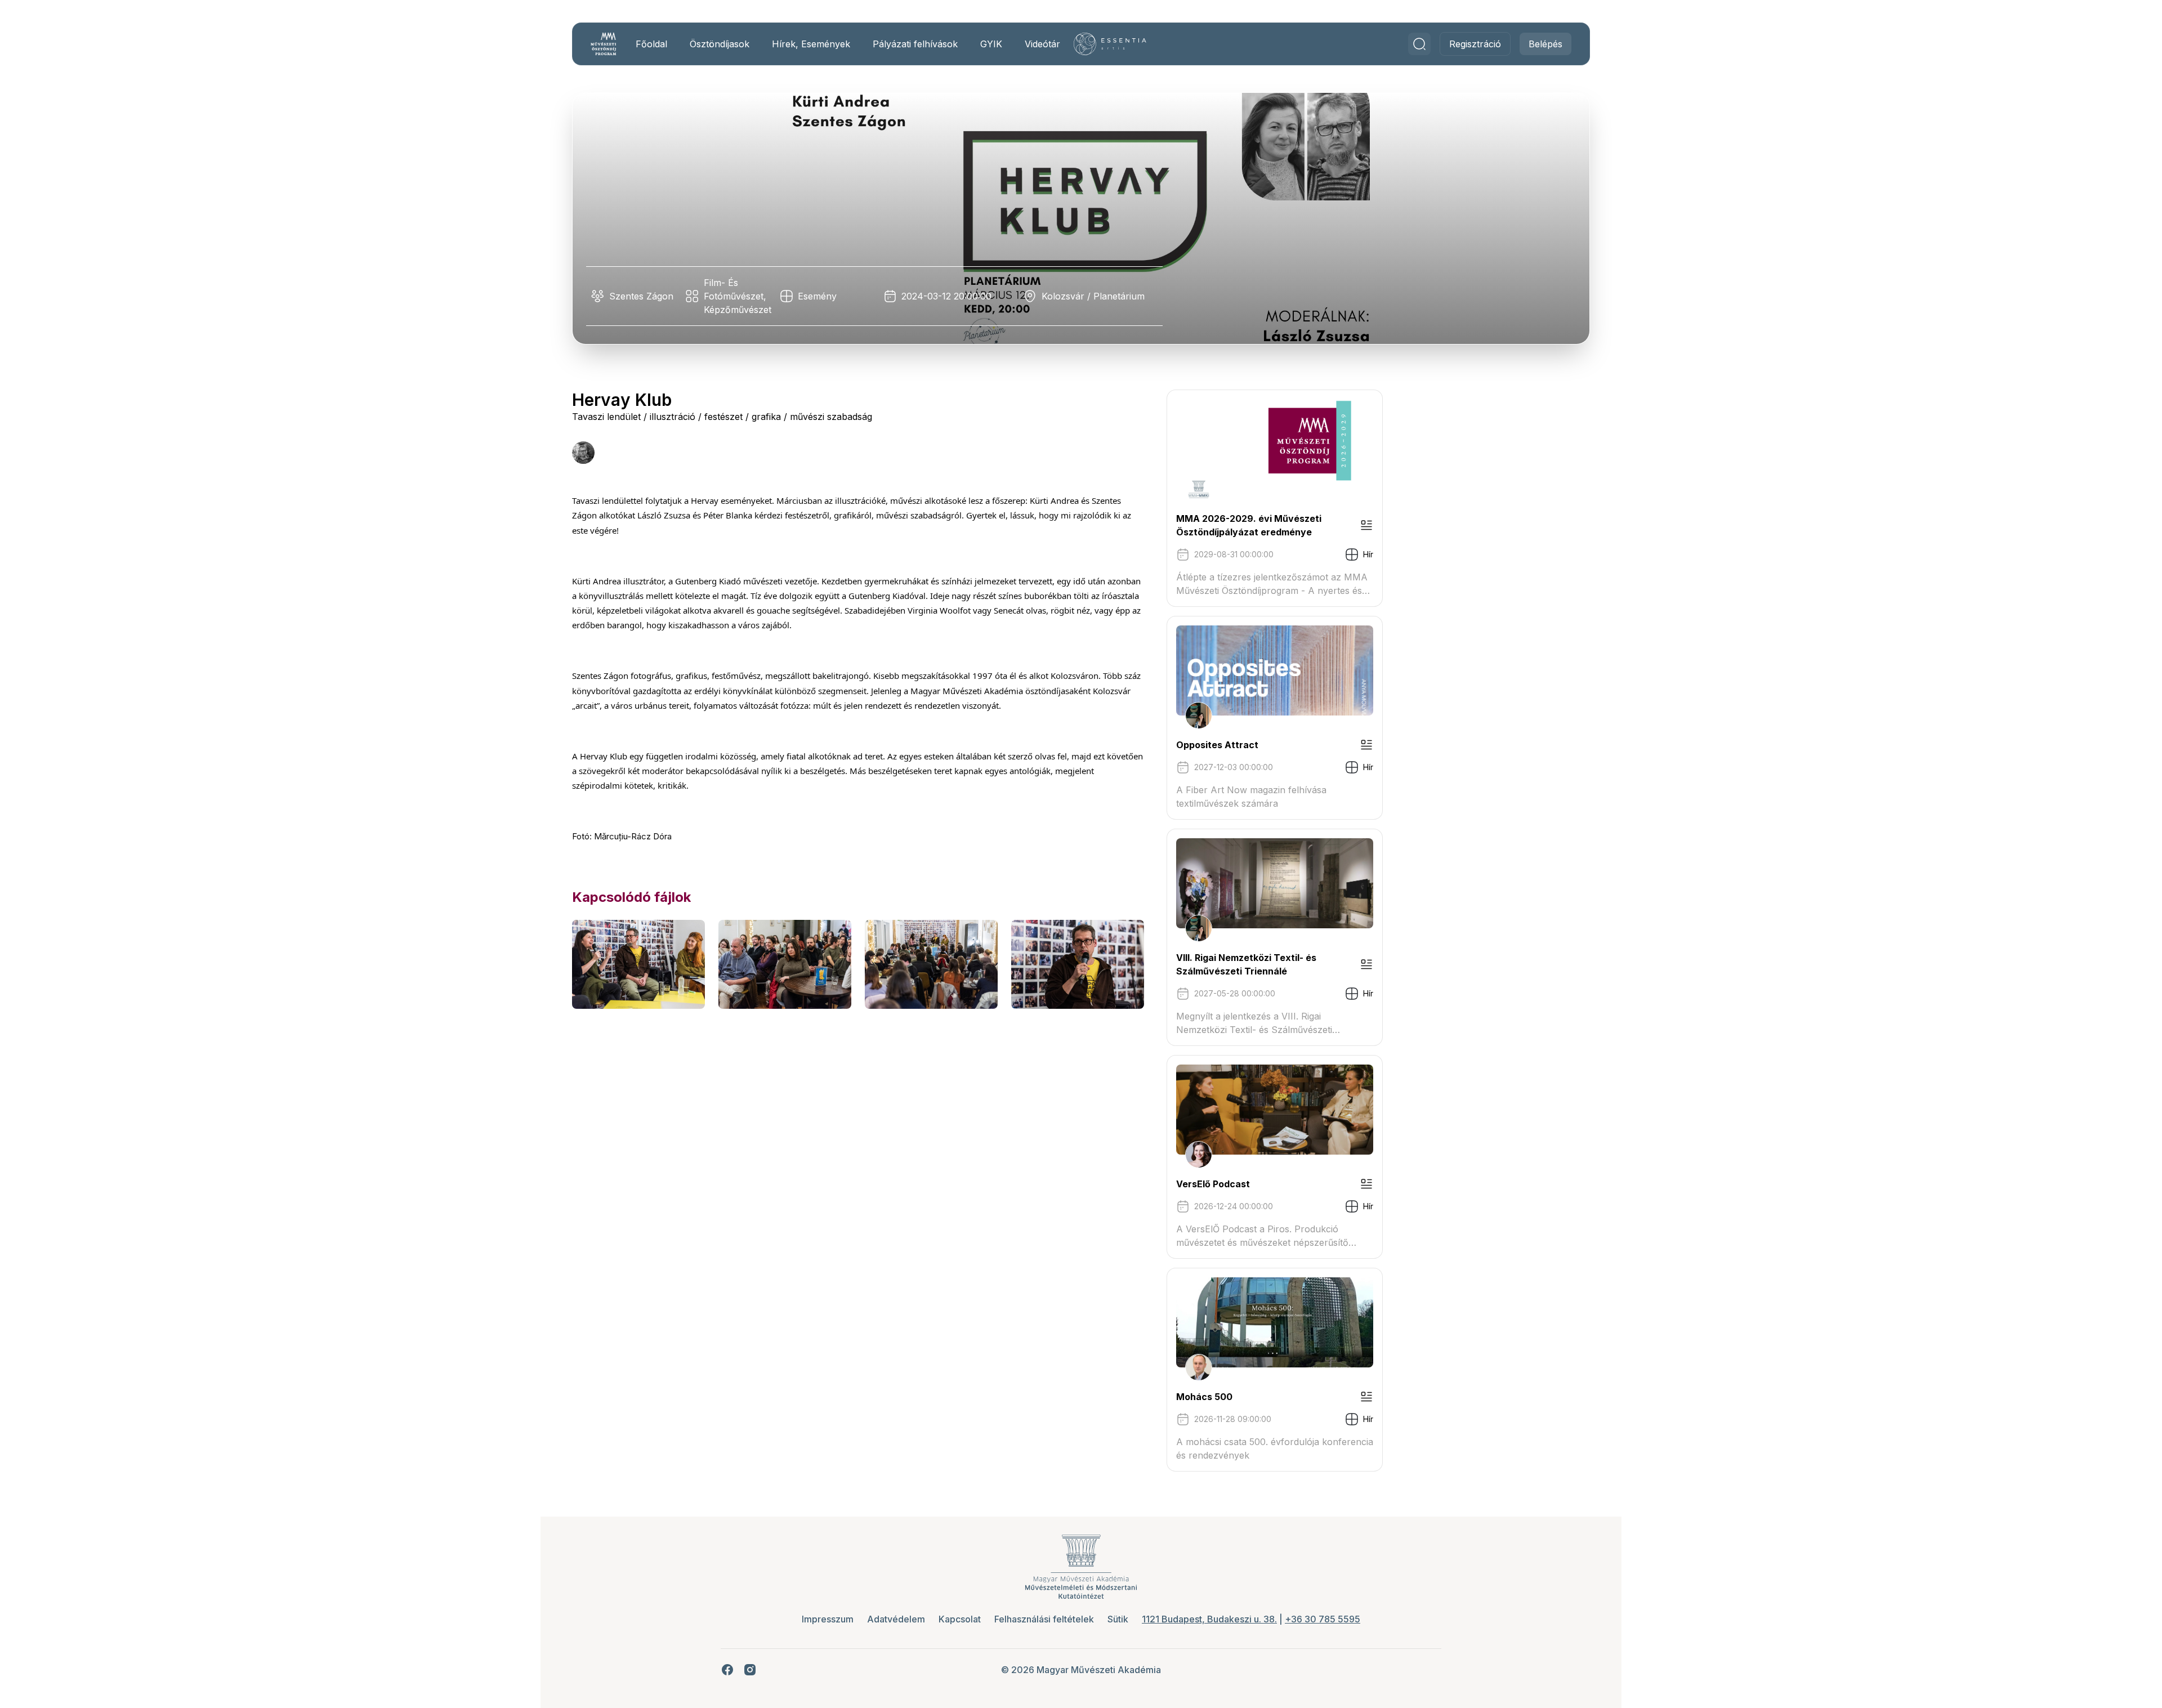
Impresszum (828, 1619)
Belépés (1545, 44)
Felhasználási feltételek (1044, 1619)
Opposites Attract (1217, 745)
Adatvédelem (896, 1619)
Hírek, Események (811, 44)
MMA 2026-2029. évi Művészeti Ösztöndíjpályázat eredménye (1249, 525)
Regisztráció (1475, 44)
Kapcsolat (960, 1619)
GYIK (991, 44)
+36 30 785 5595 (1323, 1619)
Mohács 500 (1204, 1397)
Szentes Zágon (641, 296)
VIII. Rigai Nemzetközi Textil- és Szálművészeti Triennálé (1246, 964)
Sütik (1118, 1619)
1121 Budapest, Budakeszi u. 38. (1209, 1619)
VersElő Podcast (1213, 1184)
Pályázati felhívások (915, 44)
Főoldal (651, 44)
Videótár (1042, 44)
